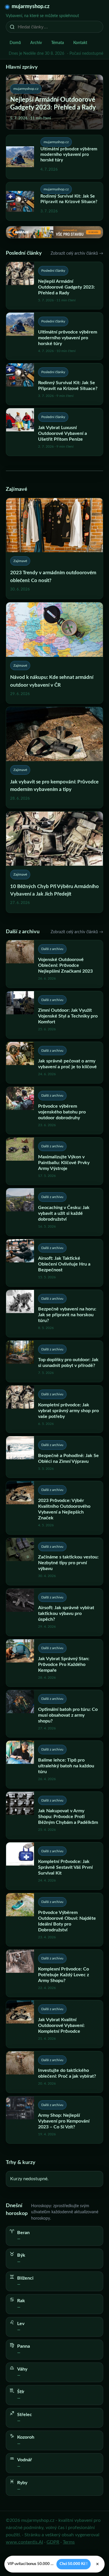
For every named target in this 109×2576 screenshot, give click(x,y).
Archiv (36, 43)
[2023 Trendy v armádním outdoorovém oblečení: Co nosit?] (54, 549)
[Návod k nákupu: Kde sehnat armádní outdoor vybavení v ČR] (54, 653)
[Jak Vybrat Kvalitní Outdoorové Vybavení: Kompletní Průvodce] (54, 2024)
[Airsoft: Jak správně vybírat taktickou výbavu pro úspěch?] (54, 1612)
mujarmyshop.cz (31, 7)
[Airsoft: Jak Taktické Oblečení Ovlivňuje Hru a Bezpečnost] (54, 1263)
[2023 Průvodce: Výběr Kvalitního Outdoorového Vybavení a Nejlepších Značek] (54, 1508)
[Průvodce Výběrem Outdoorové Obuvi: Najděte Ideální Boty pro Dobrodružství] (54, 1920)
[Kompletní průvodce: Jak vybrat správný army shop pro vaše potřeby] (54, 1409)
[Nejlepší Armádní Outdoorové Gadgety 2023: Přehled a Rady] (54, 286)
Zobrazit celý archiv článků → (77, 254)
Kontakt (80, 43)
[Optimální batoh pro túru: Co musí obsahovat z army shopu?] (54, 1714)
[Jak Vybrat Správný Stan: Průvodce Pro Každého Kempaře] (54, 1663)
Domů (15, 43)
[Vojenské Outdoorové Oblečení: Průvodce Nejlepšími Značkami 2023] (54, 964)
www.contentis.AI (24, 2542)
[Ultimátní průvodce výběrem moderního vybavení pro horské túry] (54, 336)
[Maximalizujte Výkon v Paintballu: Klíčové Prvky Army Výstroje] (54, 1161)
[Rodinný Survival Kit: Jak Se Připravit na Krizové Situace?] (54, 384)
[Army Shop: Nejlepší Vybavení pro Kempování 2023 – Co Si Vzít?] (54, 2120)
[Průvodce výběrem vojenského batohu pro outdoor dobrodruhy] (54, 1110)
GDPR (53, 2542)
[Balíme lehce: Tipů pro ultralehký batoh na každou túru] (54, 1764)
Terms (69, 2542)
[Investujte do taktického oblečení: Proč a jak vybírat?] (54, 2072)
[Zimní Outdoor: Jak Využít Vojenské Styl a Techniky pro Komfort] (54, 1015)
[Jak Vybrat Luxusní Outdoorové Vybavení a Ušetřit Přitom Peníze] (54, 432)
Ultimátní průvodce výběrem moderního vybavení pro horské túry (69, 155)
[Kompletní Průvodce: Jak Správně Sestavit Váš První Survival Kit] (54, 1866)
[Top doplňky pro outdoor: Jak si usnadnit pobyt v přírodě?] (54, 1361)
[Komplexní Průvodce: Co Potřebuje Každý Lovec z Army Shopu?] (54, 1973)
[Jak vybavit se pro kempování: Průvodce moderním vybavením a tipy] (54, 758)
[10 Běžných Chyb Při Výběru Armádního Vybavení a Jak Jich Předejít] (54, 862)
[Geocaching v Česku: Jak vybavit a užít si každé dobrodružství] (54, 1212)
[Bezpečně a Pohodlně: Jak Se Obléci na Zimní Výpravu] (54, 1457)
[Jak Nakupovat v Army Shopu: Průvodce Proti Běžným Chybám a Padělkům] (54, 1815)
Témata (58, 43)
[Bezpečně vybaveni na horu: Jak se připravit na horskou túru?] (54, 1313)
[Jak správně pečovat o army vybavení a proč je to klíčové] (54, 1063)
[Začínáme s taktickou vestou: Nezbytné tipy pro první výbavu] (54, 1562)
